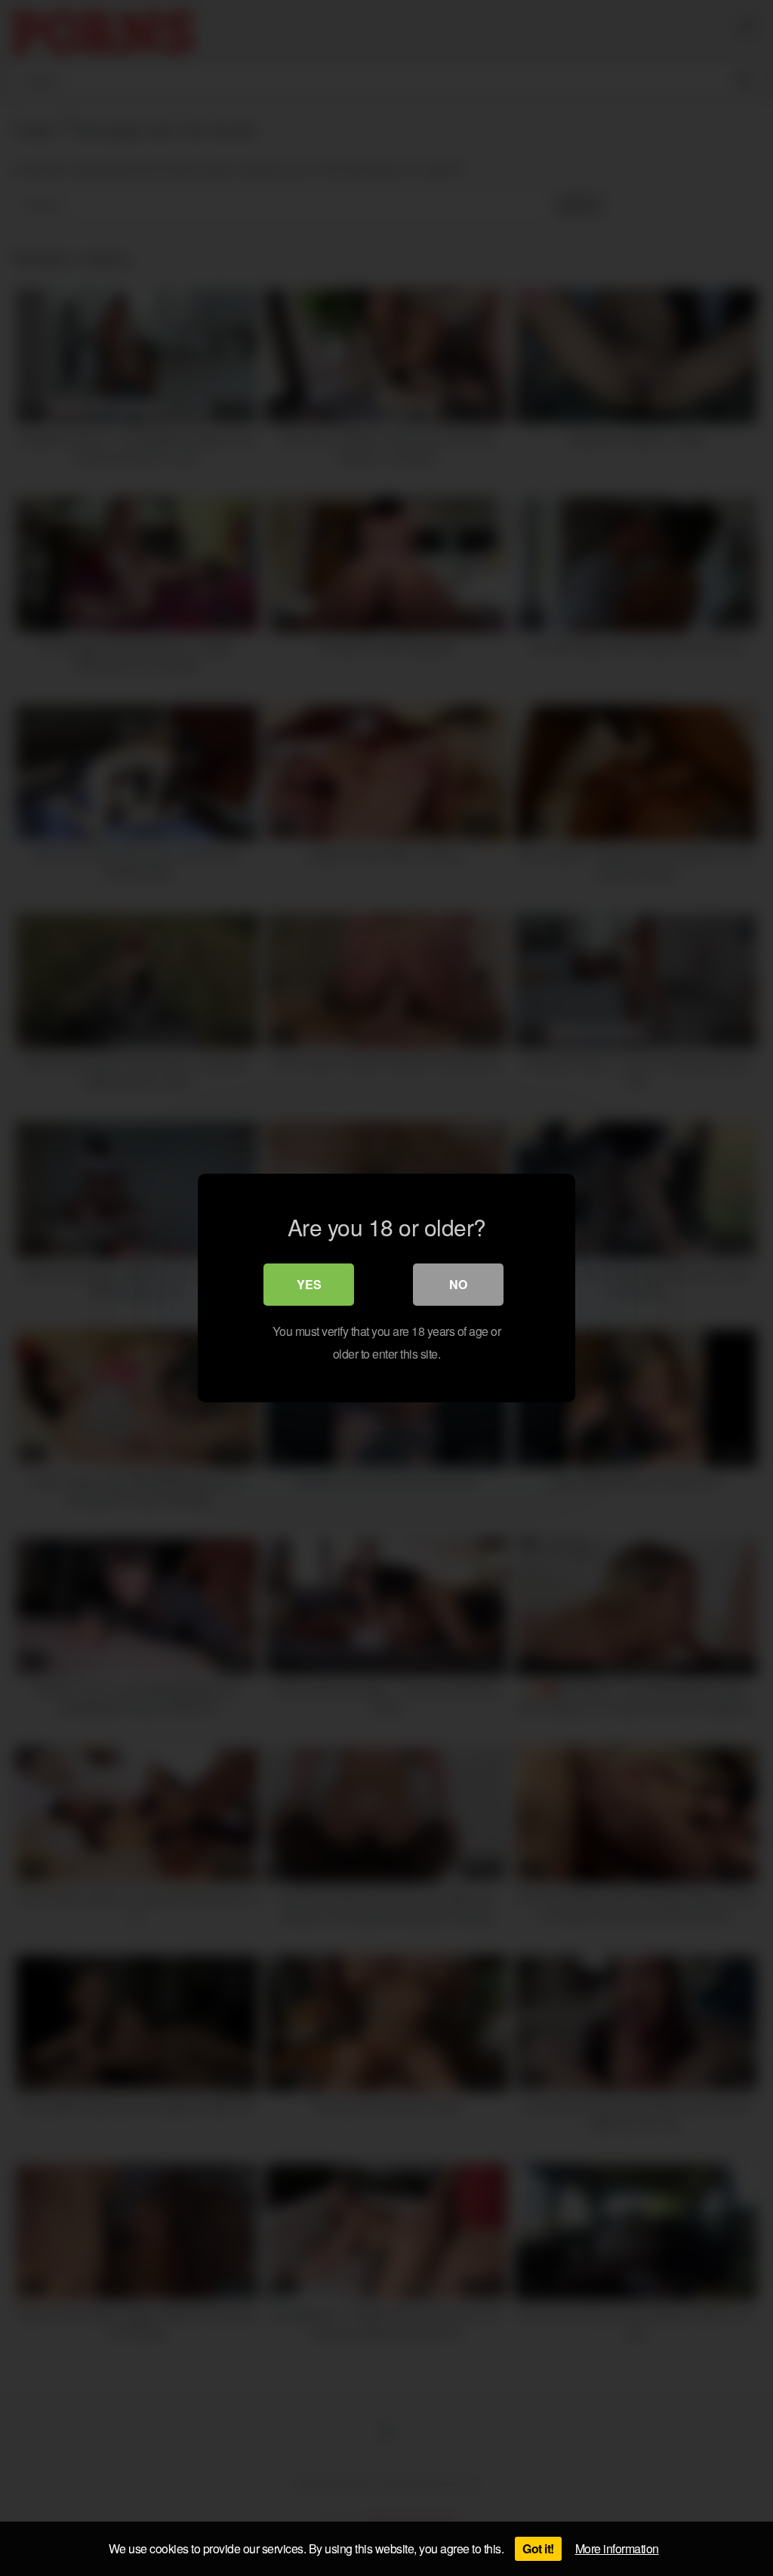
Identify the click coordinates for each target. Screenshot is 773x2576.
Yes (309, 1284)
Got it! (538, 2548)
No (458, 1284)
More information (617, 2548)
